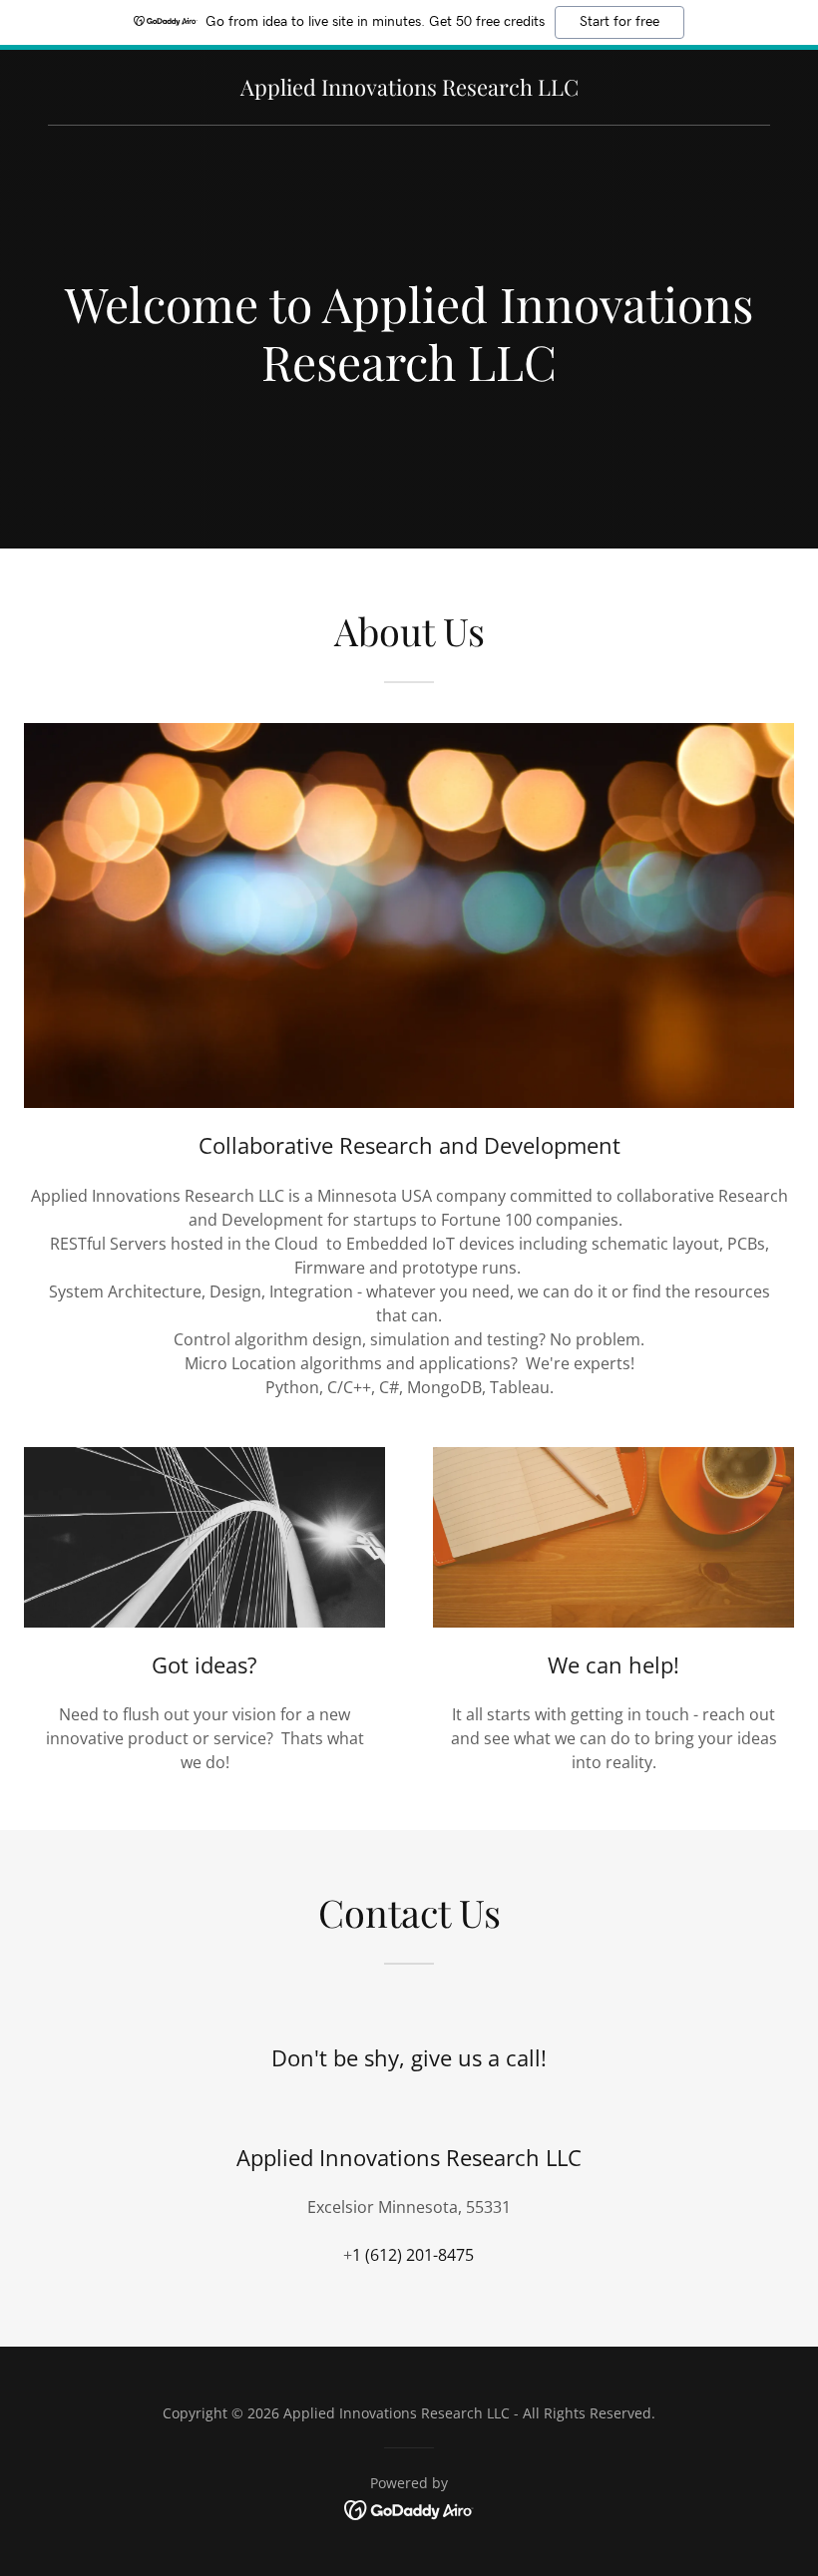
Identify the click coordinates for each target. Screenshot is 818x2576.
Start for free (619, 22)
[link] (409, 90)
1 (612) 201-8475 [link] (413, 2255)
